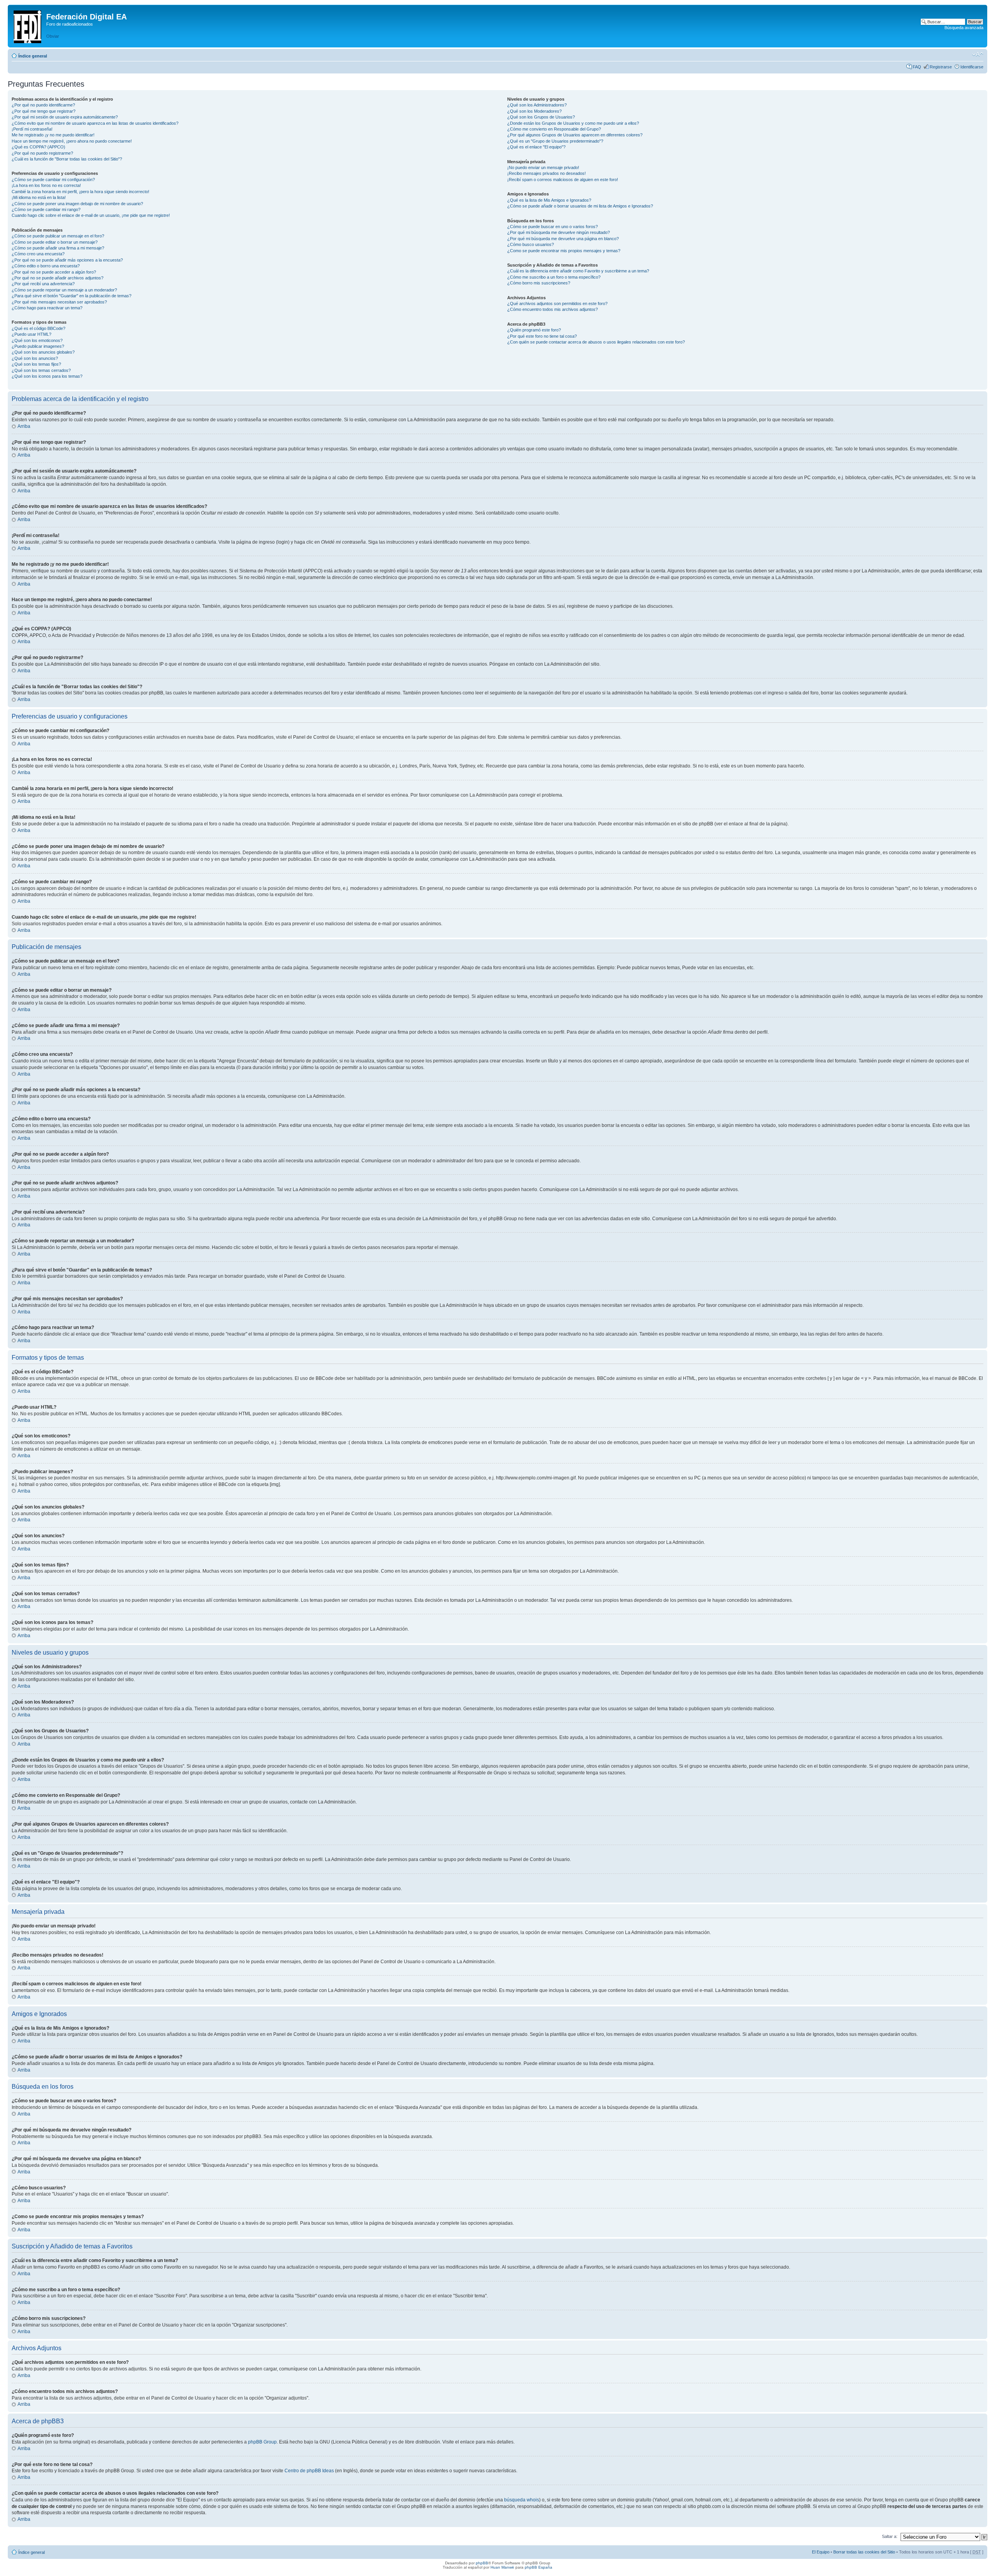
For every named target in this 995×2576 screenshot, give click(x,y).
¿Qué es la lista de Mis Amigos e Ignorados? (549, 200)
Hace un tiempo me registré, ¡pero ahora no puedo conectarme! (72, 141)
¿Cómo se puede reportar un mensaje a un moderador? (64, 290)
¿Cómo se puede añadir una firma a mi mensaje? (58, 248)
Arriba (24, 426)
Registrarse (941, 67)
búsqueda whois (522, 2500)
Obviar (53, 36)
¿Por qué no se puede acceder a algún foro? (54, 272)
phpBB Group (262, 2442)
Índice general (33, 56)
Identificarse (972, 67)
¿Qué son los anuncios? (35, 358)
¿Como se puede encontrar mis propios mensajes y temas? (564, 251)
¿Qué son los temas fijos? (36, 364)
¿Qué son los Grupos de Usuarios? (541, 117)
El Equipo (821, 2552)
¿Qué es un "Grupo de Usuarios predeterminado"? (555, 141)
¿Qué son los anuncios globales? (43, 352)
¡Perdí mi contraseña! (32, 129)
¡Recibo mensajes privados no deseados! (546, 173)
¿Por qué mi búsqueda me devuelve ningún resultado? (559, 232)
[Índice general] (28, 25)
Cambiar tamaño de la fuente (978, 54)
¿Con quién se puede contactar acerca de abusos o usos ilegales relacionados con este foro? (596, 342)
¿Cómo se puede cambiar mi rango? (46, 209)
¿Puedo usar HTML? (31, 334)
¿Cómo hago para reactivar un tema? (47, 308)
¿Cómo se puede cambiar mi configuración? (53, 180)
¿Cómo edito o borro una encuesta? (46, 266)
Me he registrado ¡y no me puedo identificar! (53, 135)
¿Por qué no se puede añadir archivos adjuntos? (58, 278)
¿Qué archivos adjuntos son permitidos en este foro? (557, 303)
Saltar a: (890, 2536)
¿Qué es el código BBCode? (38, 328)
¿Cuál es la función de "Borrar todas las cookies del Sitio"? (67, 159)
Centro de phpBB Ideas (309, 2471)
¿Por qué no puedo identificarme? (43, 105)
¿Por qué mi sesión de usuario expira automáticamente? (65, 117)
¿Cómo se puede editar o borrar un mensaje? (55, 242)
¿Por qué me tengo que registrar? (44, 111)
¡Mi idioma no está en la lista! (39, 197)
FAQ (917, 67)
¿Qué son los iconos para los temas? (47, 376)
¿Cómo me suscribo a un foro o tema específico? (554, 277)
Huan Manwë (502, 2567)
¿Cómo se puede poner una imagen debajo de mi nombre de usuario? (77, 204)
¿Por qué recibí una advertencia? (43, 284)
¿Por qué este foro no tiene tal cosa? (542, 336)
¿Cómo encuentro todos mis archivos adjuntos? (552, 309)
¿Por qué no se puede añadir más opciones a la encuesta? (67, 260)
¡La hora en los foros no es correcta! (46, 185)
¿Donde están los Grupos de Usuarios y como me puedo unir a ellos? (573, 123)
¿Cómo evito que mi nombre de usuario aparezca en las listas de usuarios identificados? (95, 123)
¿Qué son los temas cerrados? (41, 370)
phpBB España (539, 2567)
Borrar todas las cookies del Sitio (864, 2552)
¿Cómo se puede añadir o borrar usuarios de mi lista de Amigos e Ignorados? (580, 206)
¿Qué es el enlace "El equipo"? (536, 147)
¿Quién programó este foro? (534, 330)
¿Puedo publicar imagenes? (38, 346)
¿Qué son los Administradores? (537, 105)
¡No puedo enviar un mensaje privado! (543, 167)
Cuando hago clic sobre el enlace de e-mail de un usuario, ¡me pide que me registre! (91, 215)
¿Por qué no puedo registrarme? (42, 153)
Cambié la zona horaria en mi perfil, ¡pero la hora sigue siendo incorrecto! (80, 192)
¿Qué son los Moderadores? (534, 111)
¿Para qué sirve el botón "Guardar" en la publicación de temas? (72, 296)
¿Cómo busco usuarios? (531, 244)
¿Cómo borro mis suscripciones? (539, 283)
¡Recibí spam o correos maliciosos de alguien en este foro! (563, 180)
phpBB (482, 2563)
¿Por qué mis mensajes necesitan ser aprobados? (59, 302)
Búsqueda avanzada (964, 28)
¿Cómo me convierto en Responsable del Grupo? (554, 129)
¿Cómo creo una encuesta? (38, 254)
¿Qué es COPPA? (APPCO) (38, 147)
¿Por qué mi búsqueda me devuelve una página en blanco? (563, 239)
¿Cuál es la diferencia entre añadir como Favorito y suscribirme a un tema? (578, 271)
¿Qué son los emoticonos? (37, 340)
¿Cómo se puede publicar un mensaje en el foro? (58, 236)
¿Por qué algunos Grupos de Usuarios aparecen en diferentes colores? (575, 135)
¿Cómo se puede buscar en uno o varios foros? (552, 227)
